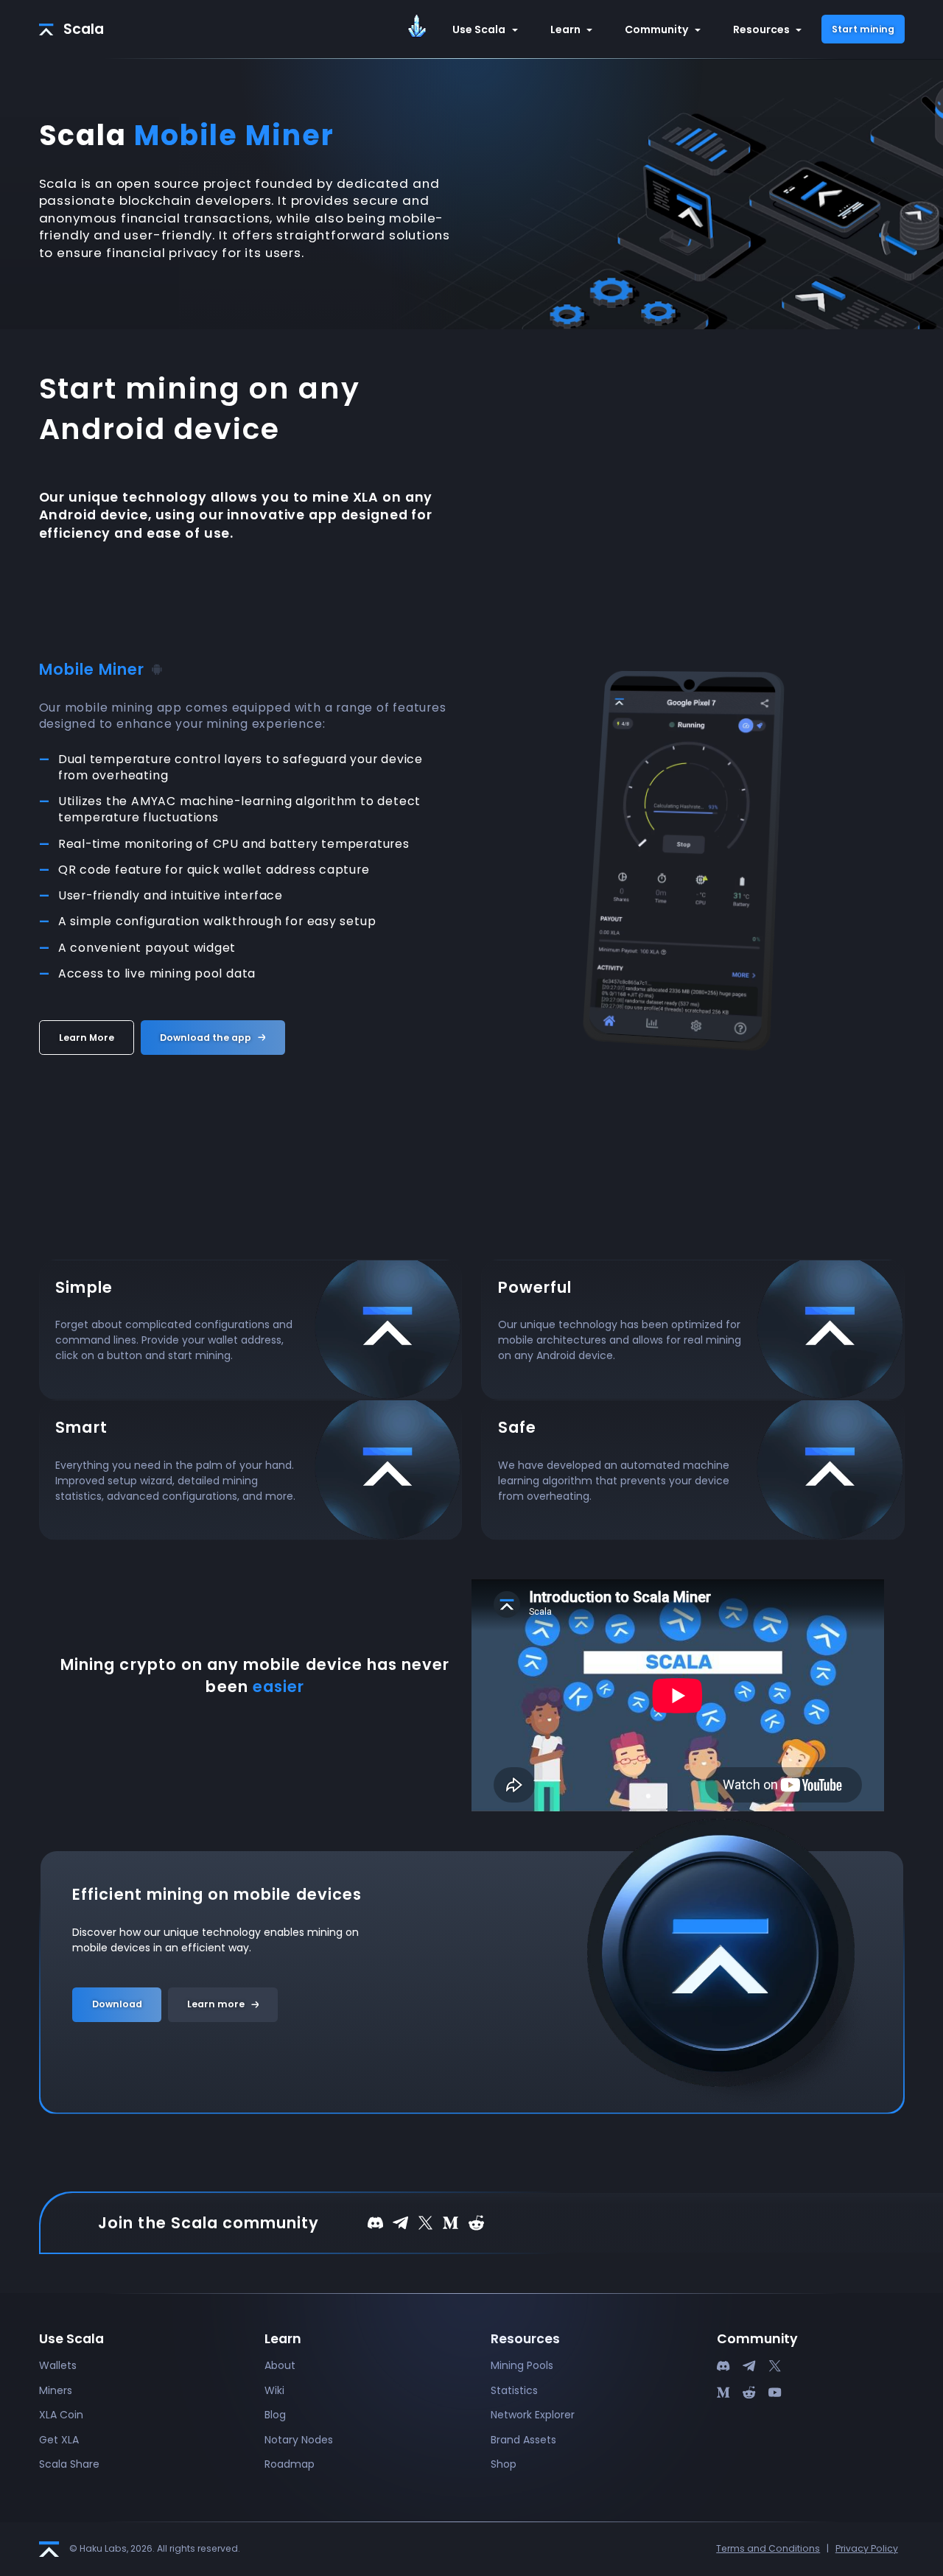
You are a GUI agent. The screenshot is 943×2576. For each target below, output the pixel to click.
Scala (84, 29)
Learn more (216, 2004)
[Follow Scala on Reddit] (476, 2222)
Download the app (206, 1038)
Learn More (87, 1038)
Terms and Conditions (768, 2549)
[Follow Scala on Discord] (375, 2222)
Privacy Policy (867, 2549)
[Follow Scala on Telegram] (400, 2222)
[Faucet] (420, 27)
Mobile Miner (92, 669)
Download (117, 2004)
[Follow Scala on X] (425, 2222)
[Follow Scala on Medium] (451, 2222)
